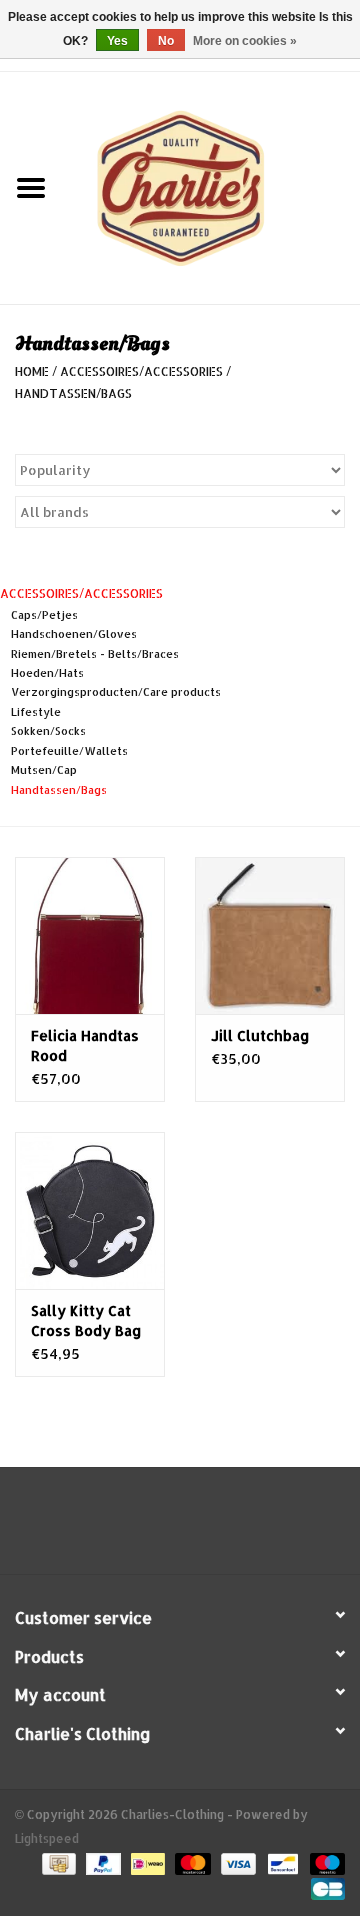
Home (32, 371)
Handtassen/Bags (73, 393)
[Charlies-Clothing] (211, 186)
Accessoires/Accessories (141, 371)
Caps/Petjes (44, 615)
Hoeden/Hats (47, 673)
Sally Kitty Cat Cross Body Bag (86, 1320)
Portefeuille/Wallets (69, 751)
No (166, 41)
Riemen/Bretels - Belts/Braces (95, 654)
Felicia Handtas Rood (85, 1045)
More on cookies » (245, 41)
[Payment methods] (57, 1863)
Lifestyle (36, 712)
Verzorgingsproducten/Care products (116, 692)
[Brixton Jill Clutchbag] (270, 935)
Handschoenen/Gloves (74, 634)
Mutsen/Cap (44, 770)
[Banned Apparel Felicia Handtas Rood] (90, 935)
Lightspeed (47, 1838)
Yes (117, 41)
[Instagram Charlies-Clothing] (198, 1528)
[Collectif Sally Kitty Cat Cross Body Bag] (90, 1210)
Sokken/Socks (48, 731)
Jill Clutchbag (260, 1035)
